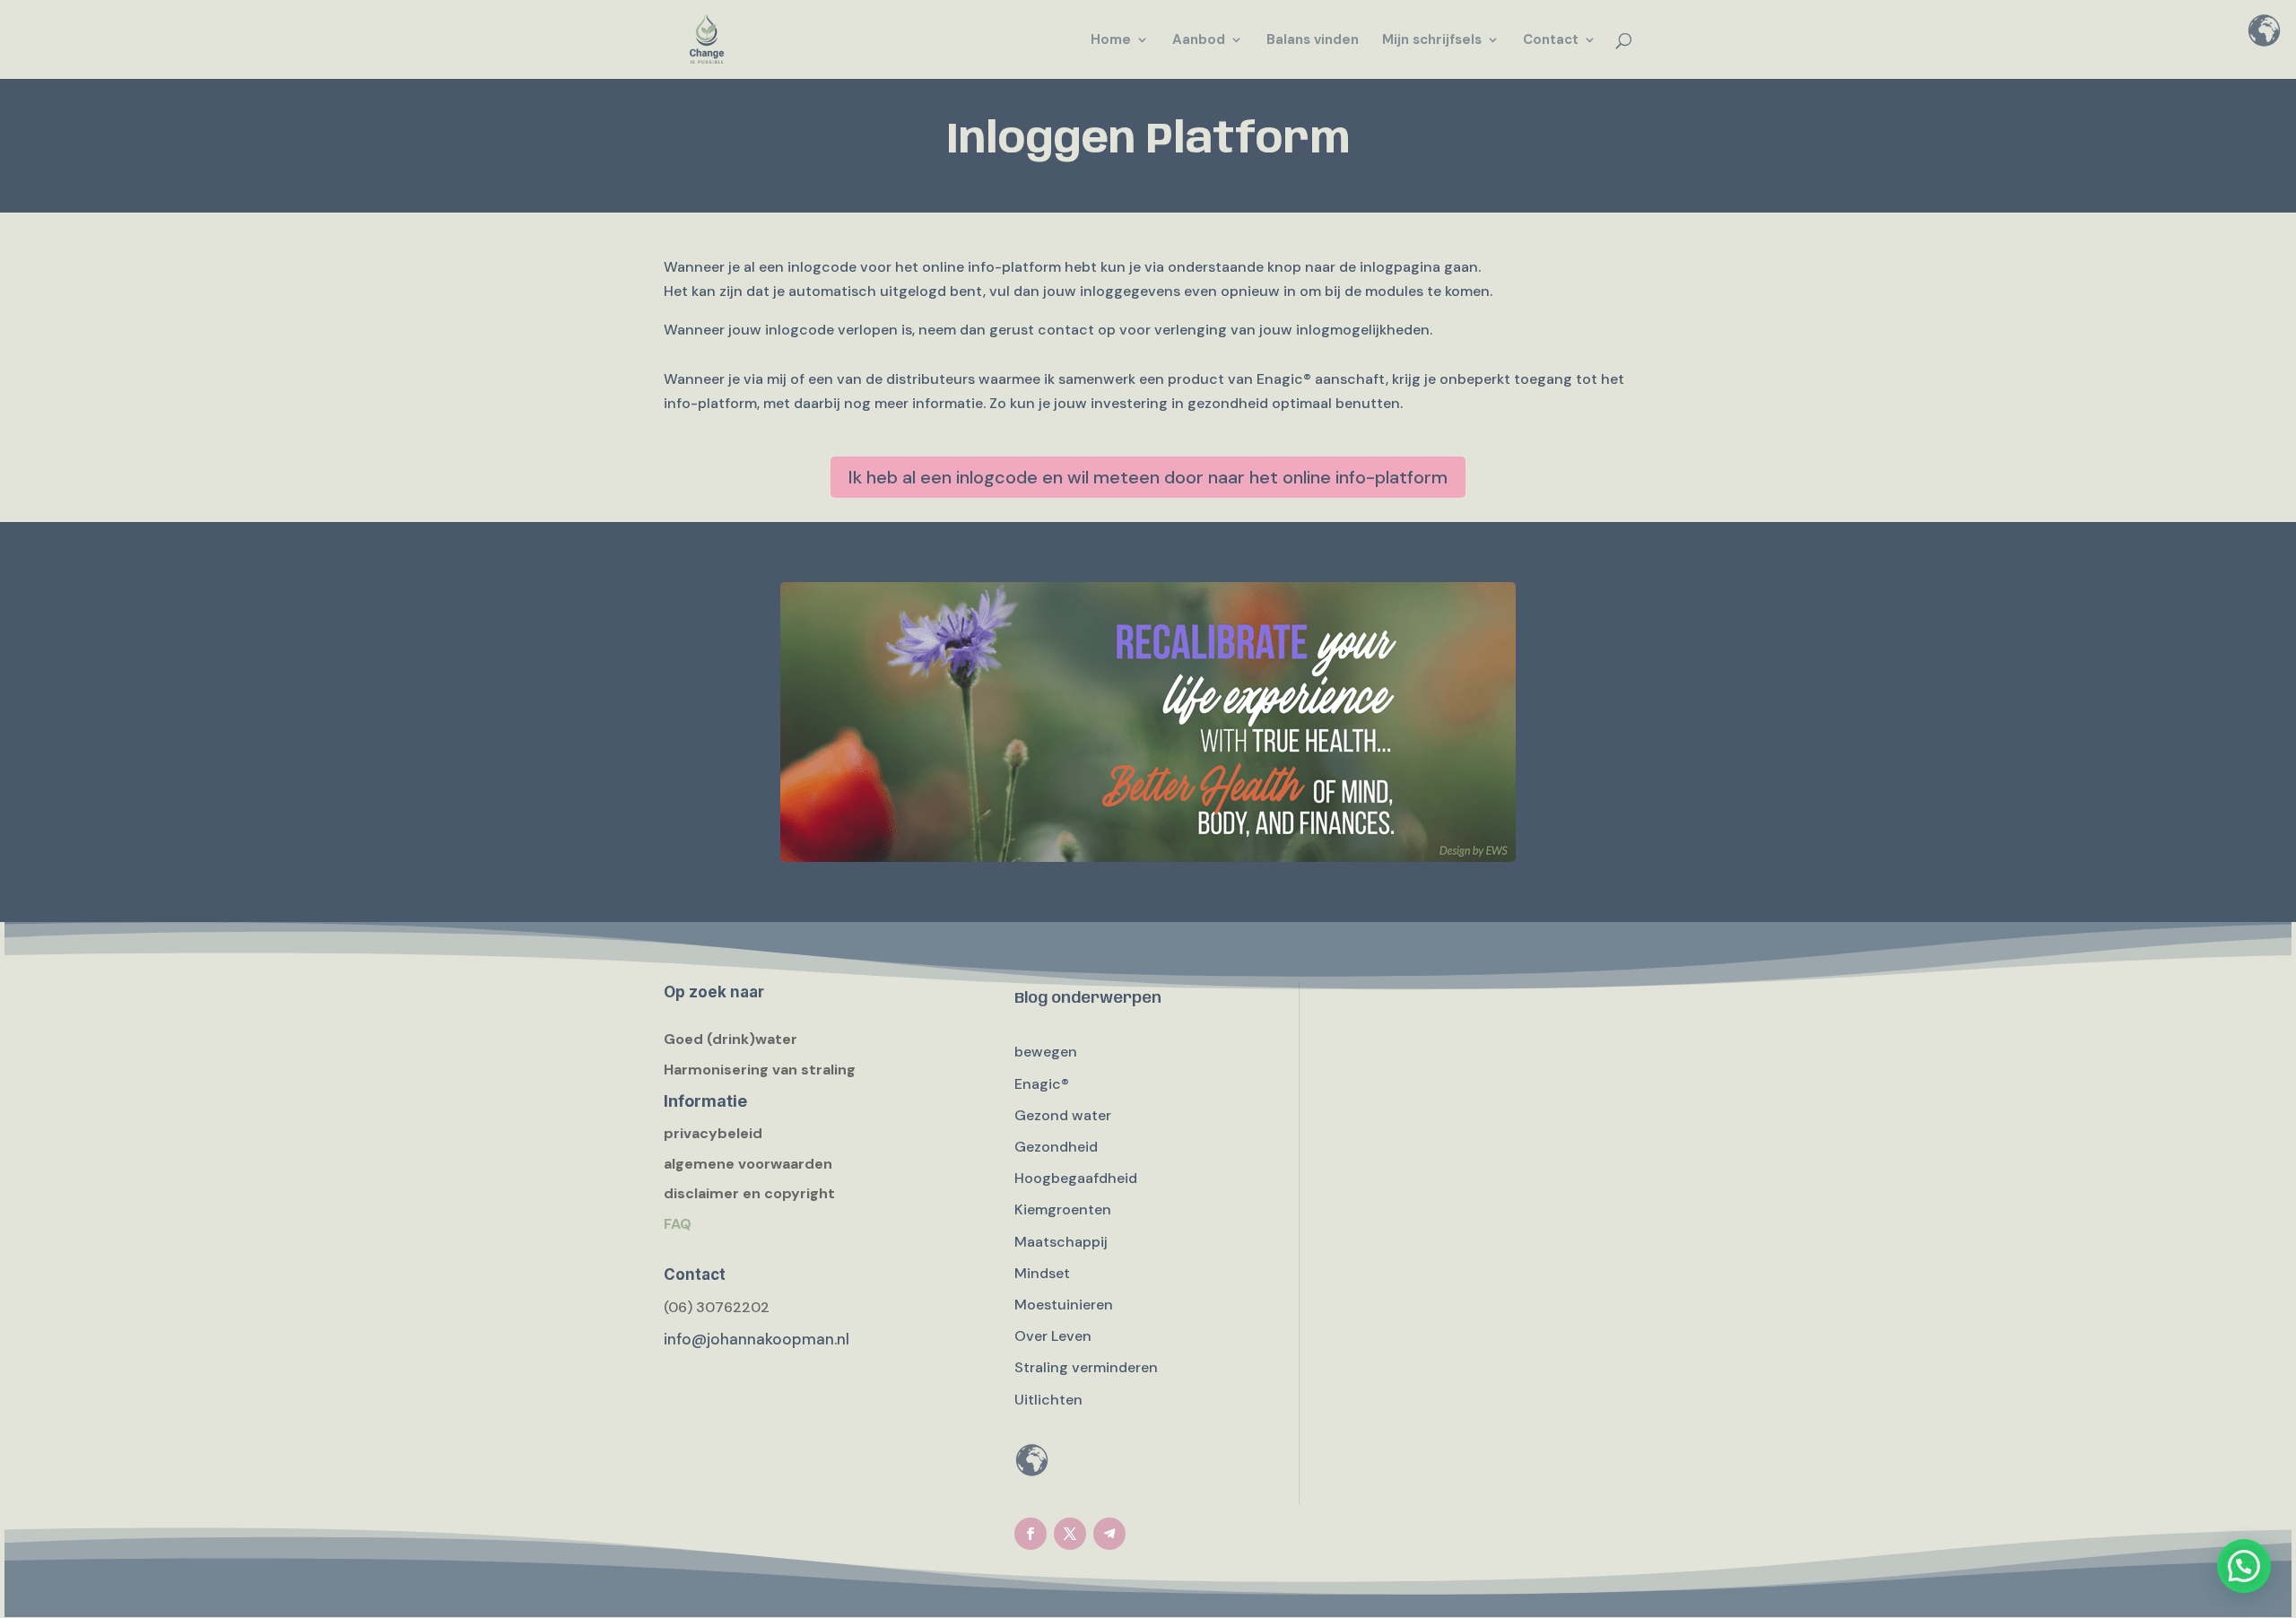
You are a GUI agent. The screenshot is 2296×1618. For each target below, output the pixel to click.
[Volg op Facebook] (1031, 1534)
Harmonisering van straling (760, 1070)
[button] (2244, 1566)
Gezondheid (1056, 1147)
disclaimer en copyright (749, 1193)
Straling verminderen (1086, 1367)
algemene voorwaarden (748, 1164)
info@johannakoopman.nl (757, 1339)
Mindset (1042, 1273)
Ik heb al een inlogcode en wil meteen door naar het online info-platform (1148, 477)
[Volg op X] (1070, 1534)
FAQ (678, 1224)
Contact (1551, 41)
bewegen (1046, 1052)
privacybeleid (713, 1133)
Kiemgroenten (1063, 1209)
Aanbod (1199, 41)
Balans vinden (1313, 41)
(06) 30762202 (717, 1307)
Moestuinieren (1064, 1305)
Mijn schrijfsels (1432, 41)
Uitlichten (1048, 1400)
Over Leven (1053, 1336)
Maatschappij (1061, 1242)
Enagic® (1042, 1084)
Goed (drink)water (731, 1039)
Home (1111, 41)
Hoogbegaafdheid (1076, 1178)
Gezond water (1063, 1115)
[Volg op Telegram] (1109, 1534)
